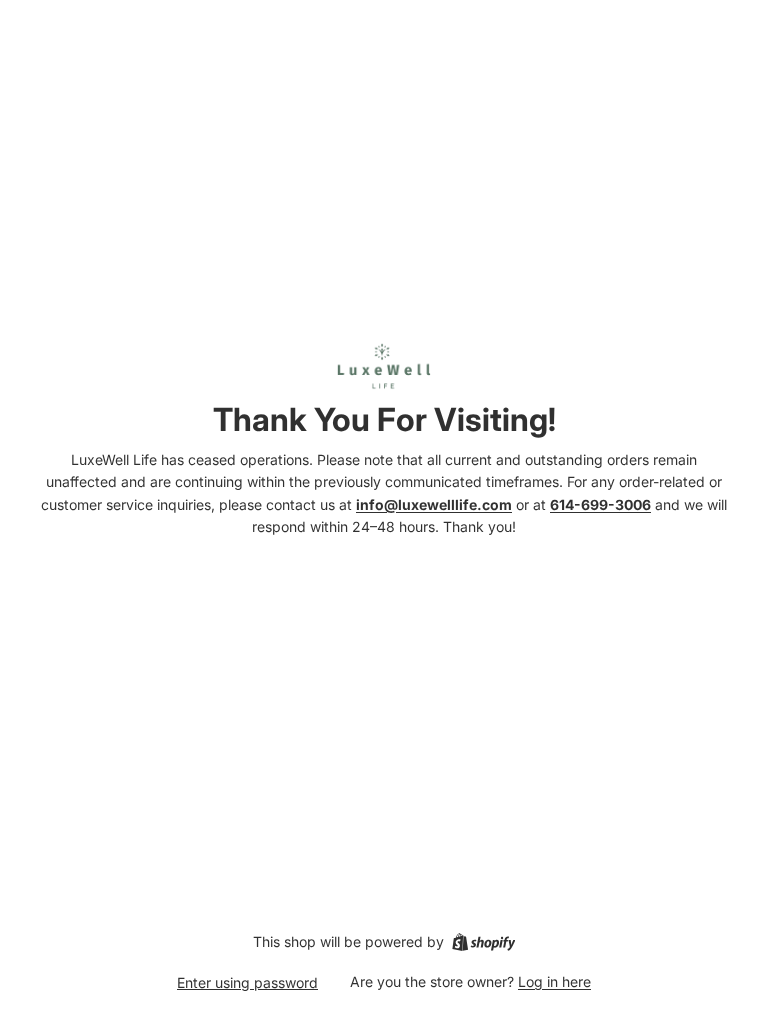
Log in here (554, 981)
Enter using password (247, 982)
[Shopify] (483, 942)
